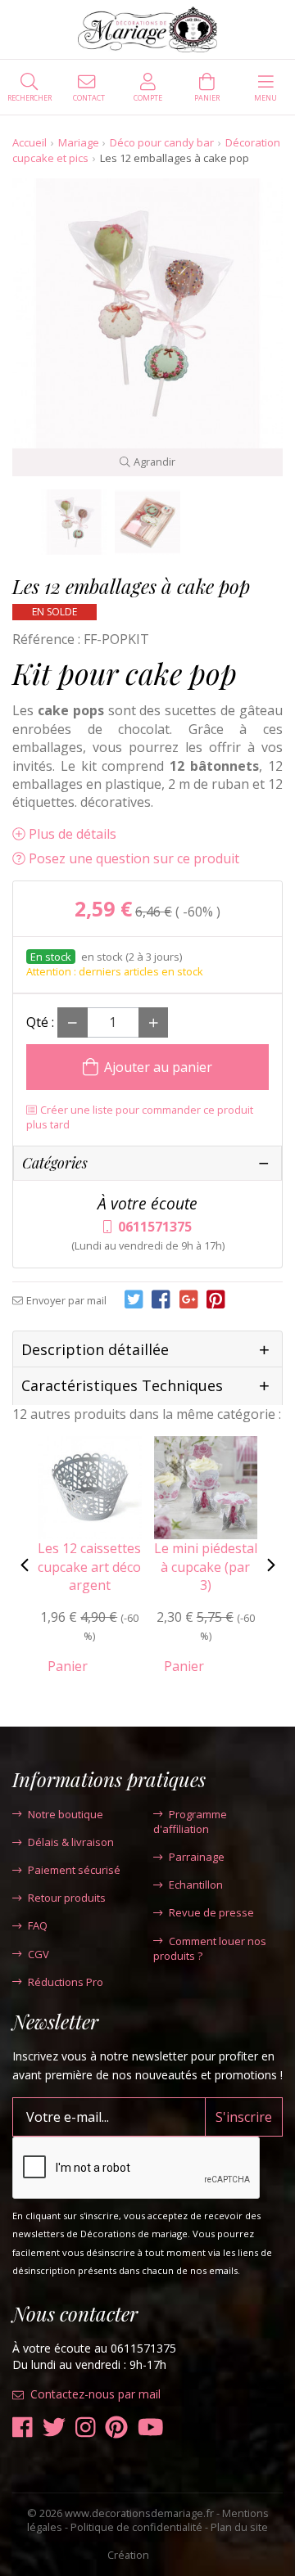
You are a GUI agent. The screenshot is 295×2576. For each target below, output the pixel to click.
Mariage (79, 142)
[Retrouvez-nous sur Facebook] (23, 2427)
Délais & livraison (71, 1842)
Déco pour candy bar (162, 142)
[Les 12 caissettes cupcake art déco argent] (90, 1486)
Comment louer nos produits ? (210, 1948)
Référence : (46, 639)
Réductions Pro (66, 1982)
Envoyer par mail (66, 1300)
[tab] (147, 1350)
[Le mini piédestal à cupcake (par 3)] (206, 1486)
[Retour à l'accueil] (148, 29)
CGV (39, 1954)
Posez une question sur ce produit (134, 858)
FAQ (38, 1925)
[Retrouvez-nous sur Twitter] (54, 2427)
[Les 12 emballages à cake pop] (74, 522)
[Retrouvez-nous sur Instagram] (86, 2427)
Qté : (40, 1022)
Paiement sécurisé (74, 1870)
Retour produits (67, 1898)
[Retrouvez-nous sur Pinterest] (116, 2427)
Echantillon (196, 1885)
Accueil (29, 142)
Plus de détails (73, 834)
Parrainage (197, 1857)
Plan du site (239, 2527)
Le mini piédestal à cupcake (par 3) (206, 1567)
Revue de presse (211, 1912)
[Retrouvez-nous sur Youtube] (151, 2427)
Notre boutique (66, 1814)
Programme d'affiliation (190, 1822)
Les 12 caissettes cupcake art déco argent (89, 1567)
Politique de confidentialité (136, 2527)
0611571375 (155, 1227)
